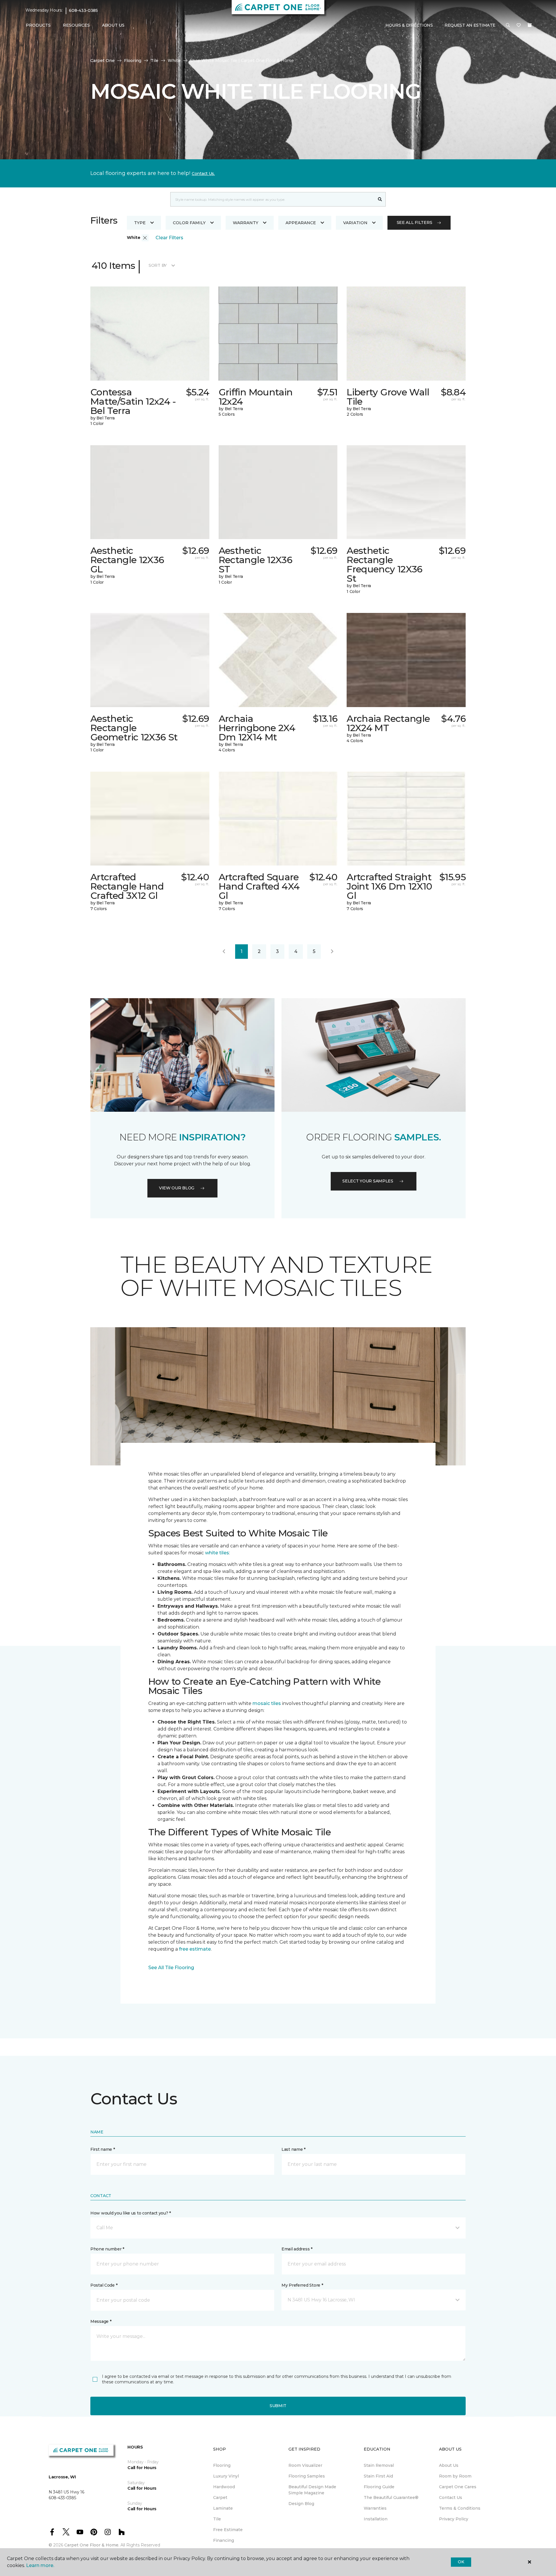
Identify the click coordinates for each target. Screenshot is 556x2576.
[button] (508, 25)
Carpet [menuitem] (220, 2498)
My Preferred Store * (302, 2285)
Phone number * (107, 2249)
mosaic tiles (267, 1703)
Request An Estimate (470, 25)
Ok (461, 2562)
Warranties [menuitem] (375, 2508)
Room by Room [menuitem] (455, 2476)
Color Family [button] (189, 223)
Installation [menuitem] (376, 2519)
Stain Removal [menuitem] (379, 2465)
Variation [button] (355, 223)
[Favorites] (519, 25)
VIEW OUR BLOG (177, 1188)
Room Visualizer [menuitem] (305, 2465)
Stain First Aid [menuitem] (378, 2476)
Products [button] (38, 25)
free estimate (194, 1949)
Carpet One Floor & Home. (92, 2545)
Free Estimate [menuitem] (228, 2530)
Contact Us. (203, 174)
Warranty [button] (246, 223)
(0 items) (530, 25)
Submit (278, 2406)
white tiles (217, 1553)
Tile (154, 61)
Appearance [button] (301, 223)
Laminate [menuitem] (223, 2508)
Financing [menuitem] (224, 2540)
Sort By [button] (158, 265)
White (174, 61)
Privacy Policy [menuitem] (454, 2519)
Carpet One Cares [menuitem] (458, 2487)
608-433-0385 (83, 10)
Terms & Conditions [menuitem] (460, 2508)
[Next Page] (332, 952)
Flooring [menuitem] (222, 2465)
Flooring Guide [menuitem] (379, 2487)
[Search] (380, 199)
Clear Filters (169, 238)
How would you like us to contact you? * (131, 2213)
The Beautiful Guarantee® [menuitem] (391, 2498)
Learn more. (40, 2565)
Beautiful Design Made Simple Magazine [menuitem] (312, 2490)
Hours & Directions (409, 25)
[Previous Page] (224, 952)
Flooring (133, 61)
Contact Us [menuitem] (451, 2498)
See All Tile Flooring (171, 1968)
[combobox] (272, 199)
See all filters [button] (415, 222)
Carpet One (103, 61)
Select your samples (368, 1181)
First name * (103, 2149)
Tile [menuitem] (217, 2519)
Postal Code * (104, 2285)
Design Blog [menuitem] (301, 2504)
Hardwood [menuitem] (224, 2487)
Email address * (297, 2249)
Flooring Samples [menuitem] (307, 2476)
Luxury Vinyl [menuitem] (226, 2476)
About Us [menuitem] (449, 2465)
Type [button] (140, 223)
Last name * (293, 2149)
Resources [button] (76, 25)
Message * (101, 2321)
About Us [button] (113, 25)
